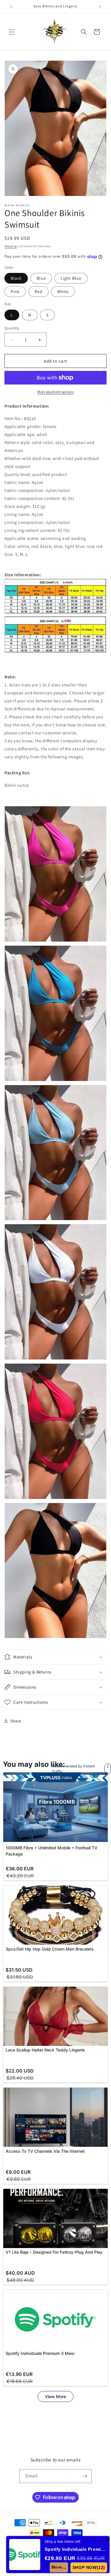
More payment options (55, 392)
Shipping (11, 246)
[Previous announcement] (11, 7)
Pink (15, 292)
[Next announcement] (100, 7)
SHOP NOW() (89, 2567)
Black (16, 278)
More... (59, 2567)
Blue (41, 278)
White (63, 292)
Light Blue (71, 278)
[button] (12, 32)
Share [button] (16, 1721)
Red (38, 292)
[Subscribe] (85, 2476)
